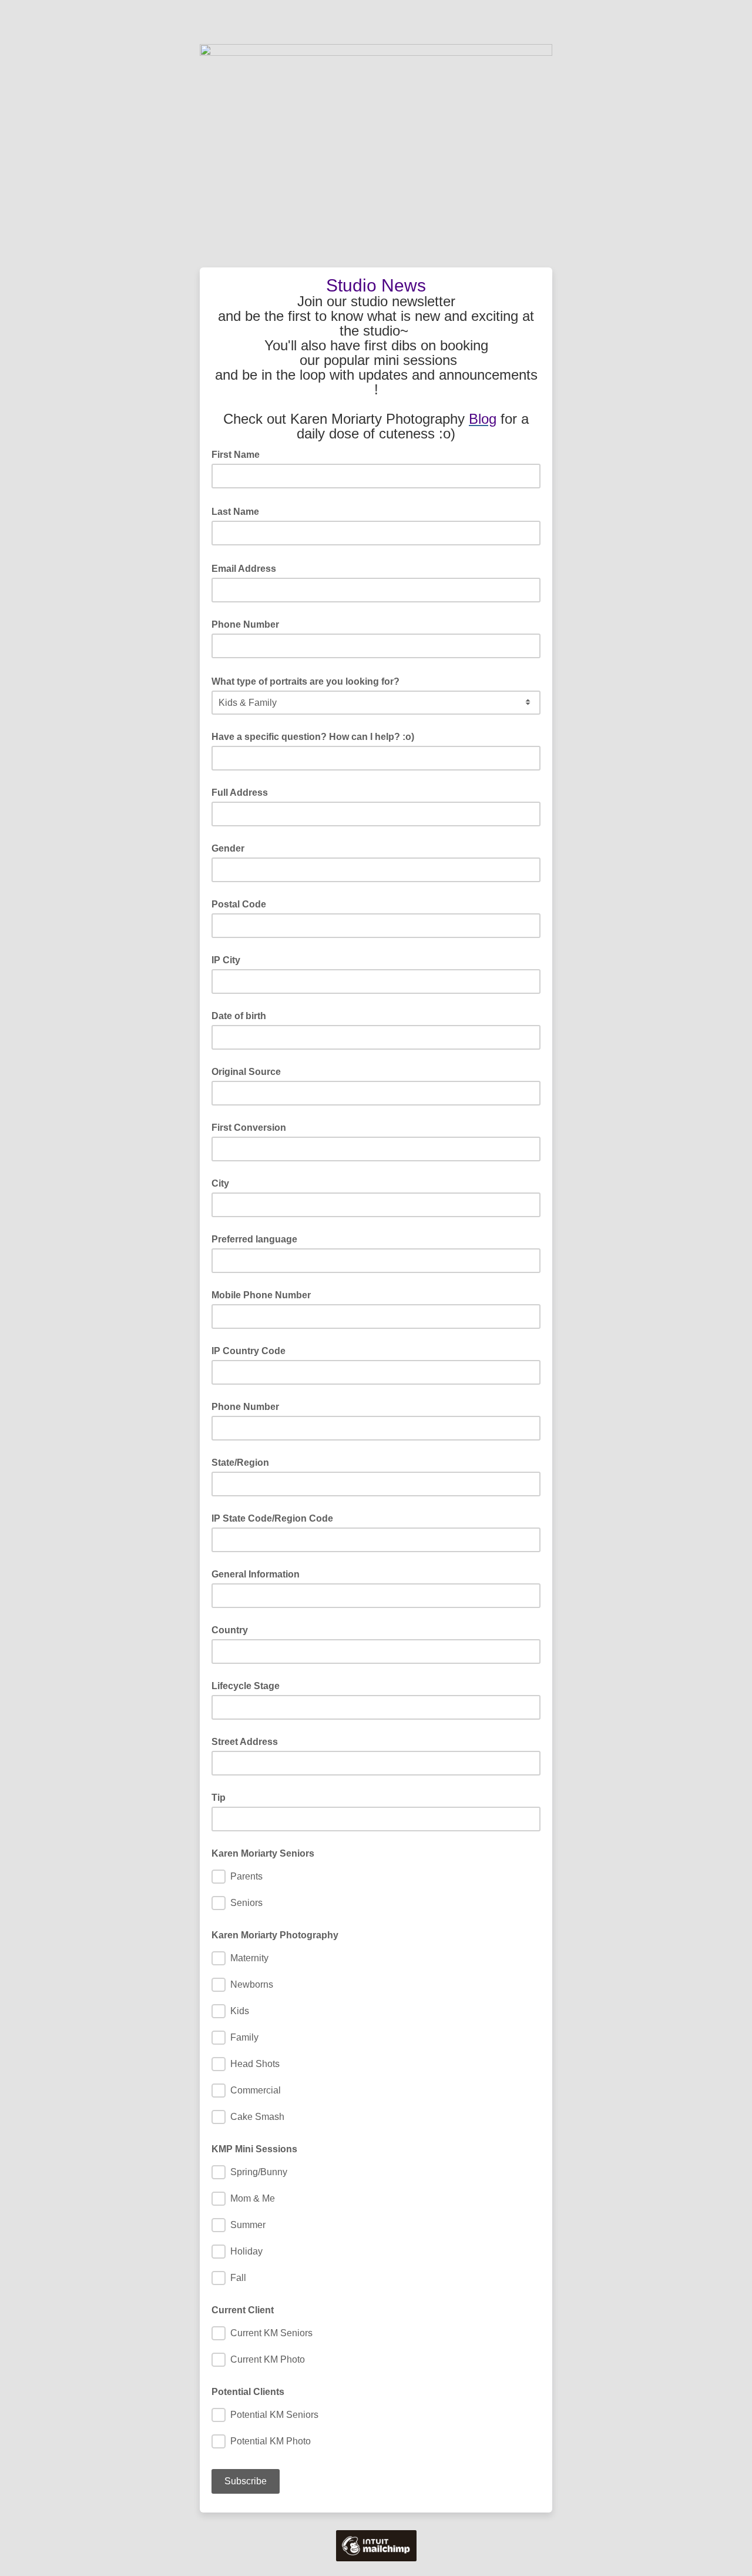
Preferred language (254, 1239)
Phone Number (245, 624)
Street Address (245, 1742)
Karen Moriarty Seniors (263, 1853)
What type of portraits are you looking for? (309, 681)
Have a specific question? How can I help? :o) (313, 737)
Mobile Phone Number (261, 1295)
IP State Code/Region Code (272, 1518)
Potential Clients (248, 2392)
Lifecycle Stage (246, 1686)
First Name (239, 454)
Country (230, 1630)
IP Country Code (249, 1351)
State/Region (240, 1463)
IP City (226, 960)
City (220, 1183)
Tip (219, 1798)
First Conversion (249, 1128)
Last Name (239, 511)
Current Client (243, 2310)
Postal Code (239, 904)
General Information (256, 1574)
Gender (228, 848)
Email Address (247, 568)
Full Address (240, 793)
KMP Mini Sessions (254, 2149)
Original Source (246, 1072)
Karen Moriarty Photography (275, 1935)
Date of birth (239, 1016)
